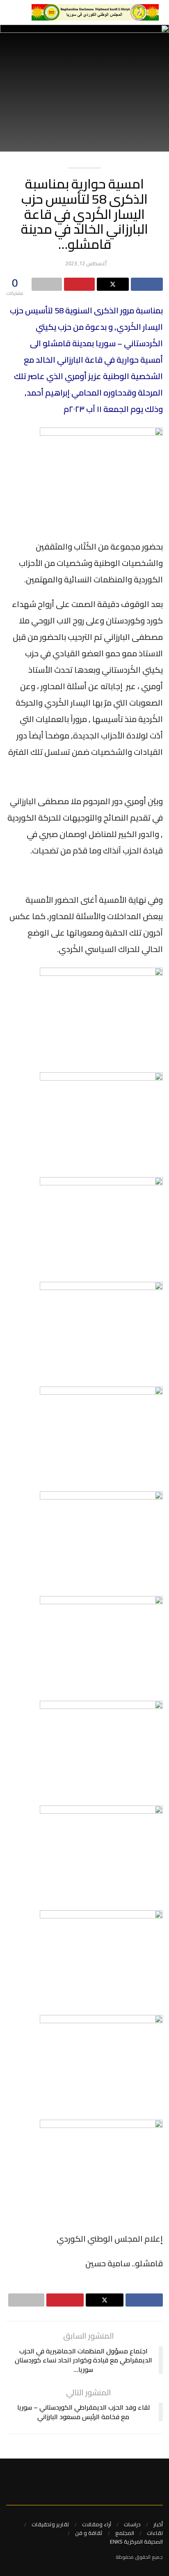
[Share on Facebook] (147, 284)
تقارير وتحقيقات (50, 2524)
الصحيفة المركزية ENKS (136, 2541)
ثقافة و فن (89, 2533)
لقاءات (155, 2533)
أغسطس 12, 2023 (86, 263)
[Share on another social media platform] (47, 284)
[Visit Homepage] (95, 12)
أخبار (158, 2524)
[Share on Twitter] (113, 284)
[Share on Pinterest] (79, 284)
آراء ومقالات (97, 2524)
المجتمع (125, 2533)
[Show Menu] (22, 12)
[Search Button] (10, 12)
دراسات (132, 2524)
